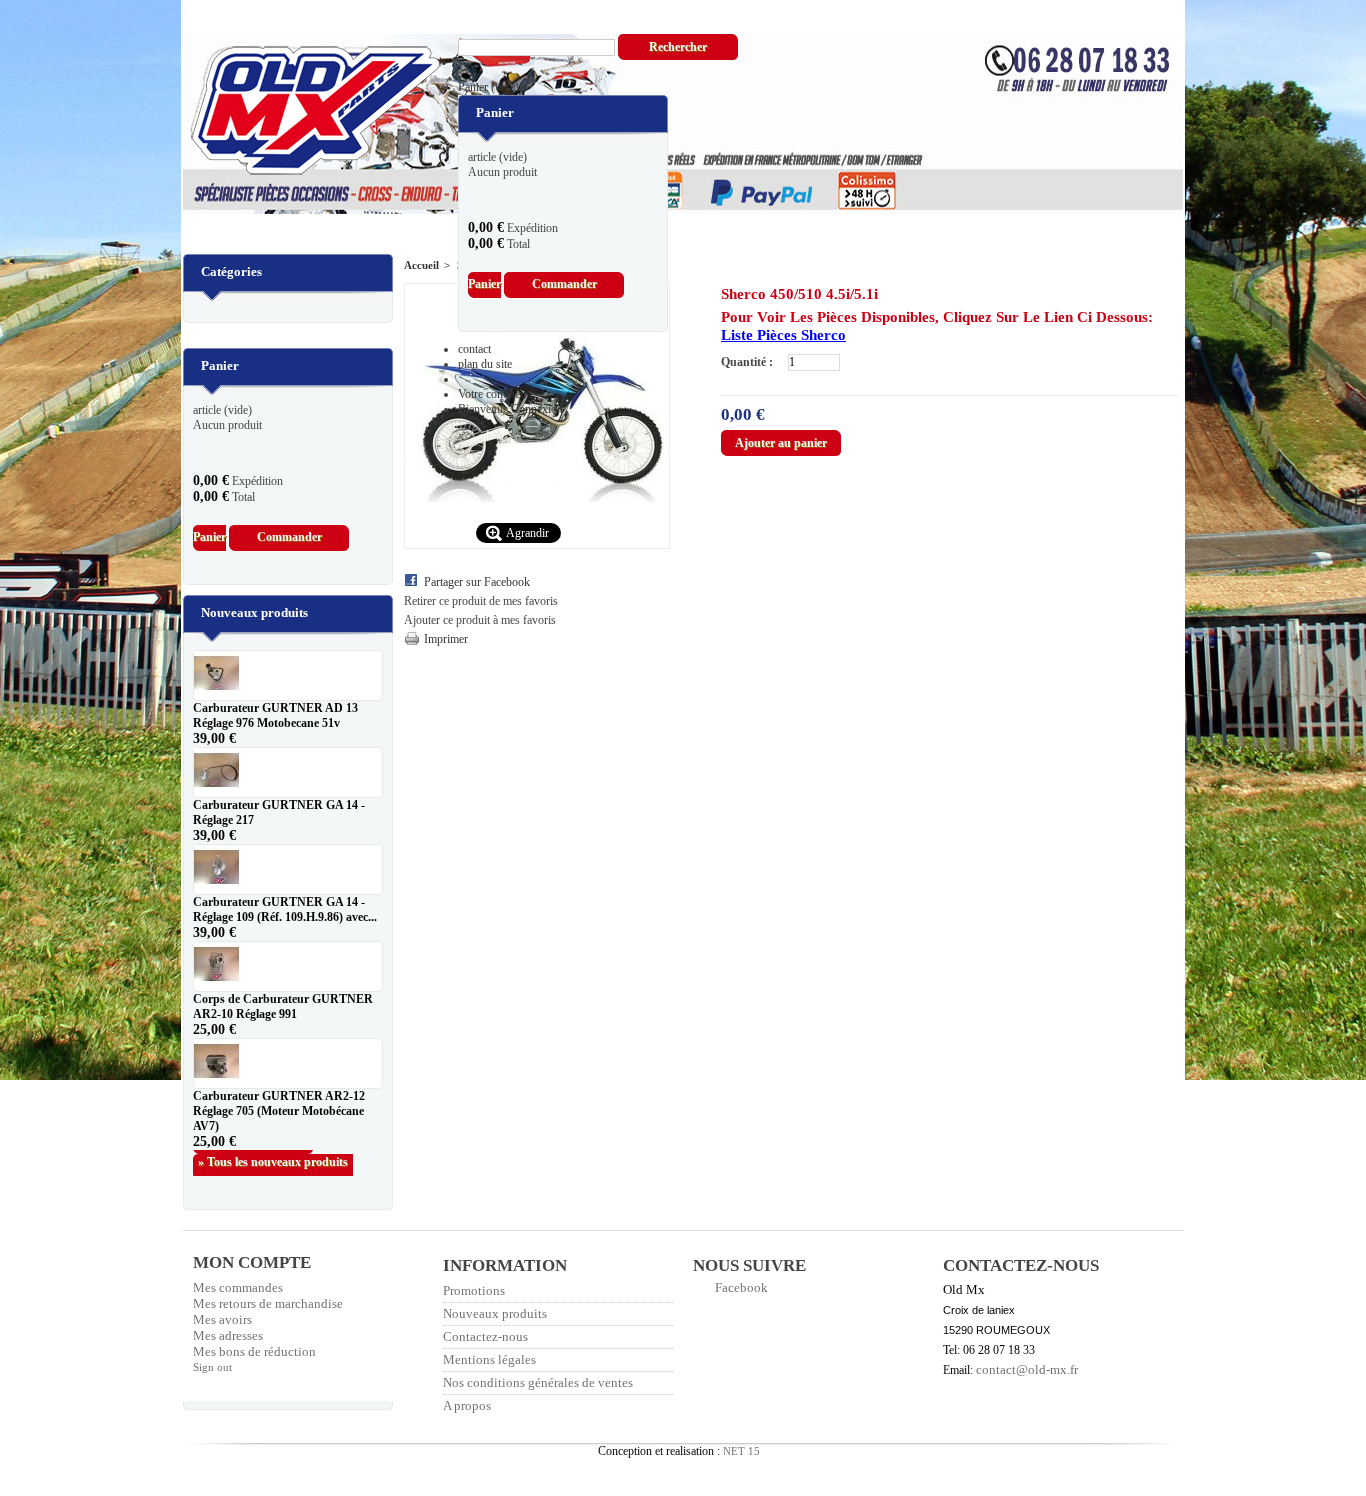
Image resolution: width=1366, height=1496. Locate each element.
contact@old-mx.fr (1027, 1369)
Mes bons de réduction (254, 1351)
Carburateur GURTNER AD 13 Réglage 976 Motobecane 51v (275, 715)
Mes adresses (228, 1335)
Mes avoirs (222, 1319)
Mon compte (252, 1262)
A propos (467, 1405)
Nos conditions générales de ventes (538, 1382)
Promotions (474, 1290)
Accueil (421, 265)
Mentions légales (489, 1359)
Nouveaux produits (254, 612)
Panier (488, 87)
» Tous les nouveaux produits (273, 1162)
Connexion (537, 409)
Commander (564, 284)
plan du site (485, 364)
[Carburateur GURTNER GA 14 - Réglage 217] (288, 772)
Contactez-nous (485, 1336)
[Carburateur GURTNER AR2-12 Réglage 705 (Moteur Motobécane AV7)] (288, 1063)
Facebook (741, 1287)
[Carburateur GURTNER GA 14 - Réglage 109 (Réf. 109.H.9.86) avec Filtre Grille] (288, 869)
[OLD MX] (301, 112)
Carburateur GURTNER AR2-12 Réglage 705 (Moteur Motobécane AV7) (279, 1111)
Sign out (212, 1367)
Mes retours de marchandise (268, 1303)
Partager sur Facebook (477, 582)
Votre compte (489, 394)
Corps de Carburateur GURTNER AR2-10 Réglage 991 (283, 1006)
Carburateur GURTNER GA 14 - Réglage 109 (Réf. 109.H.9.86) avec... (285, 909)
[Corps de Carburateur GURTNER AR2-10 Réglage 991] (288, 966)
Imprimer (446, 639)
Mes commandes (238, 1287)
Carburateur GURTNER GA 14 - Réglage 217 (279, 812)
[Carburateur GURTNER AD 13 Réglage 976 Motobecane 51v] (288, 675)
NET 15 (741, 1451)
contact (474, 349)
